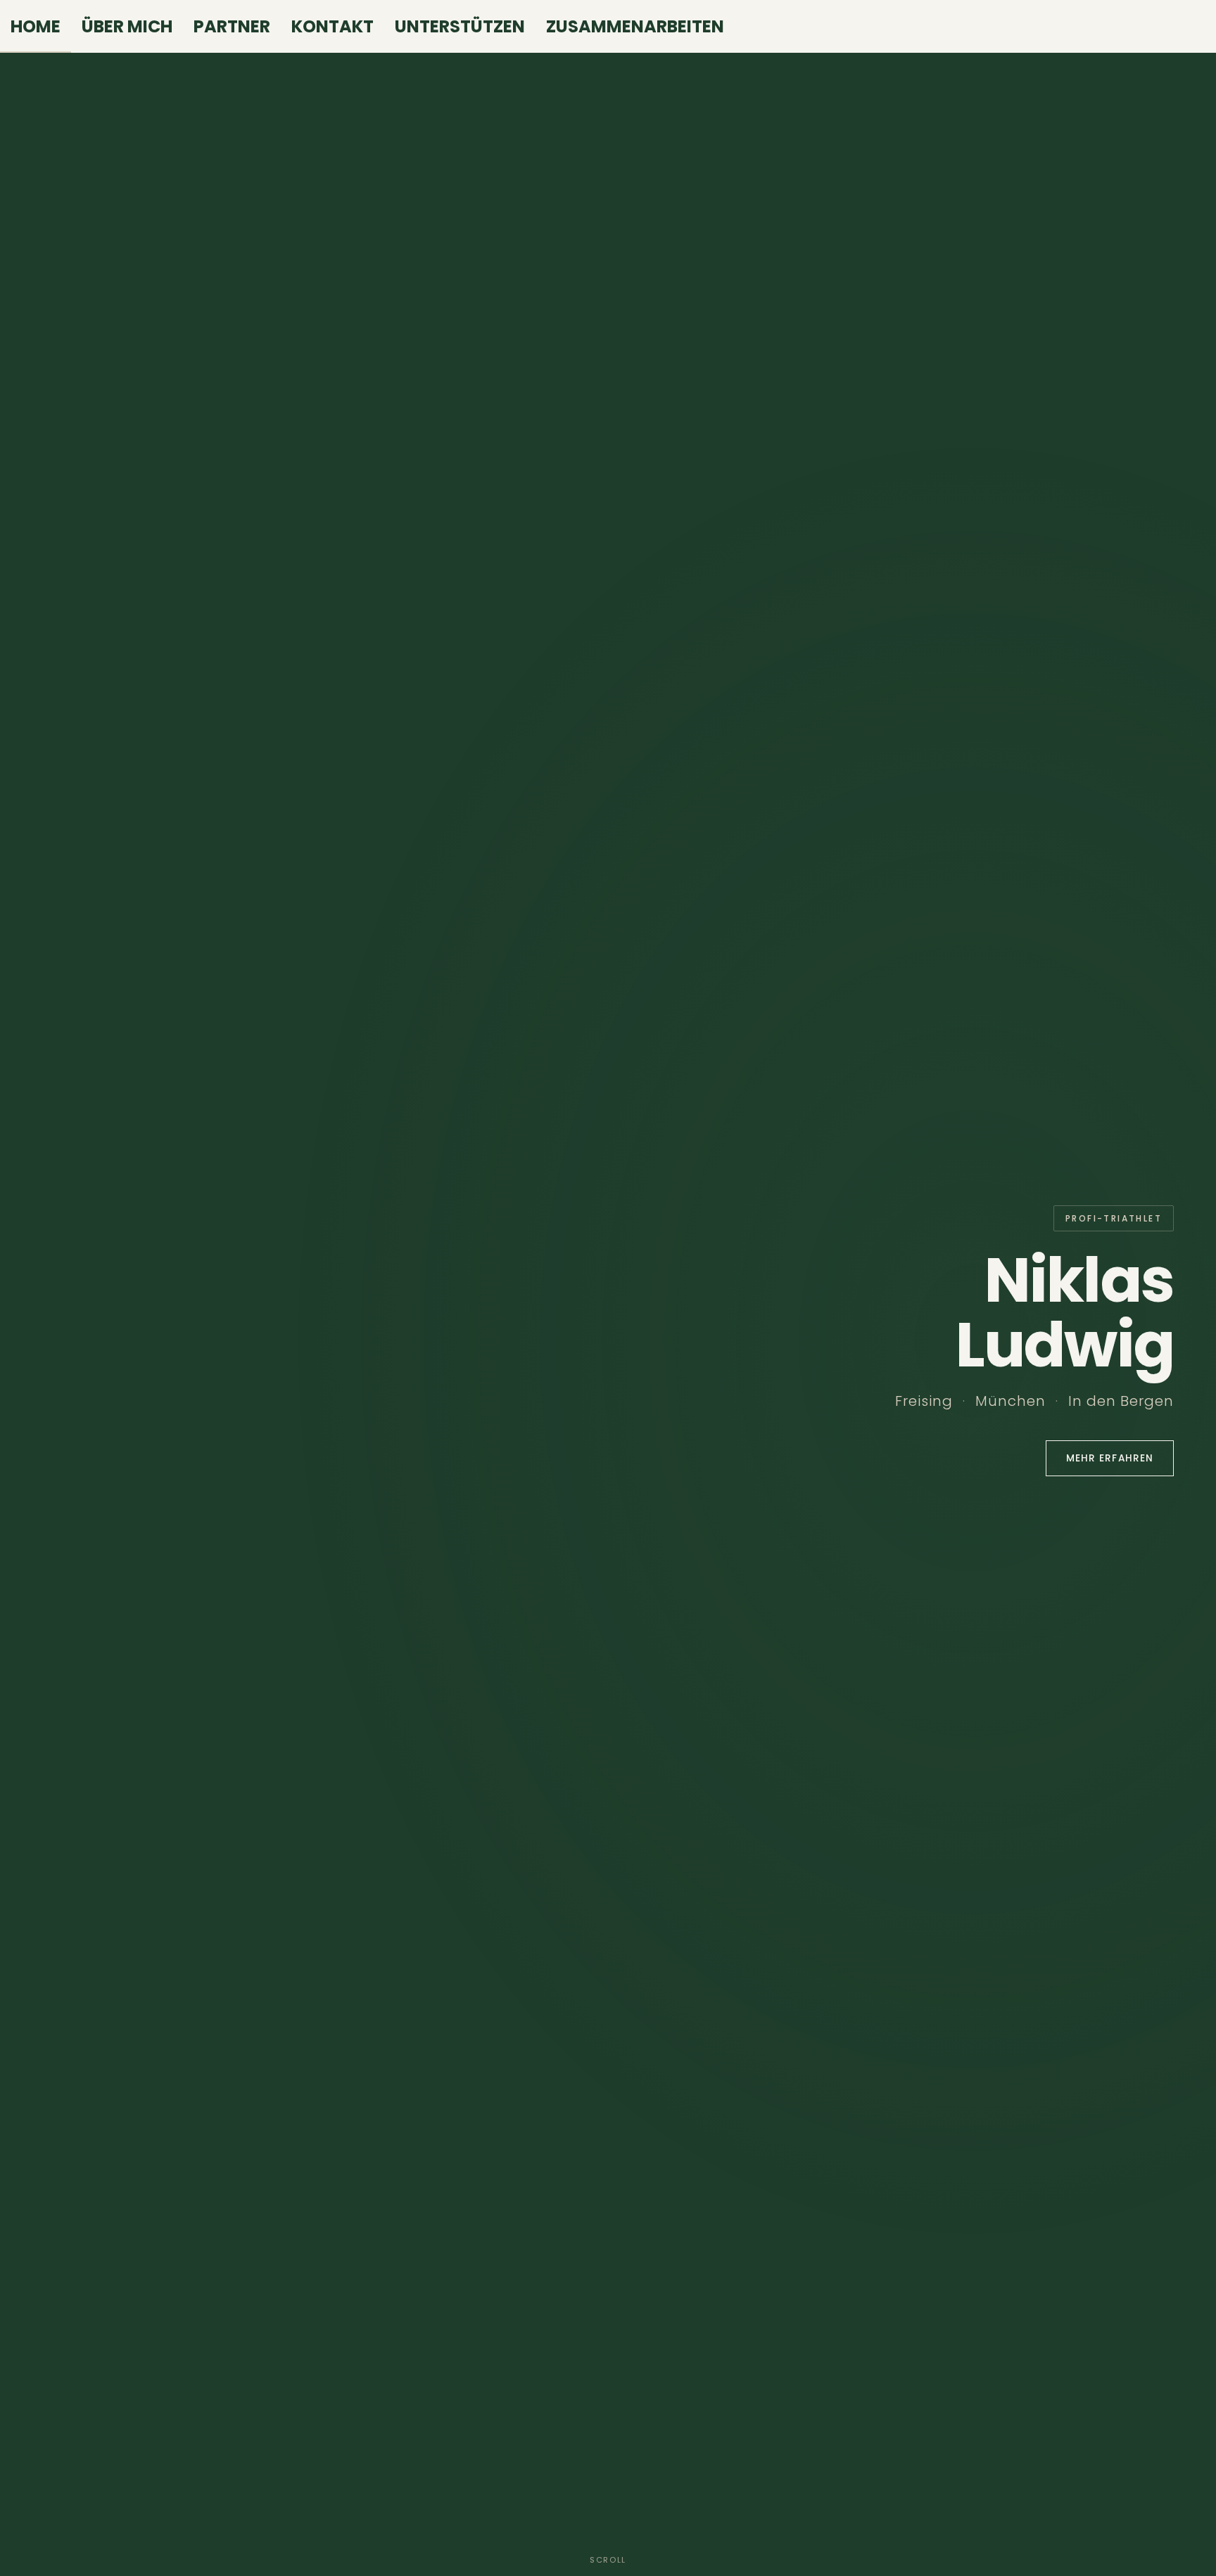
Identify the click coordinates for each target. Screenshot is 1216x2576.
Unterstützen (460, 26)
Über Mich (127, 26)
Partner (232, 26)
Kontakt (332, 26)
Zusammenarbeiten (635, 26)
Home (36, 26)
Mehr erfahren (1110, 1458)
